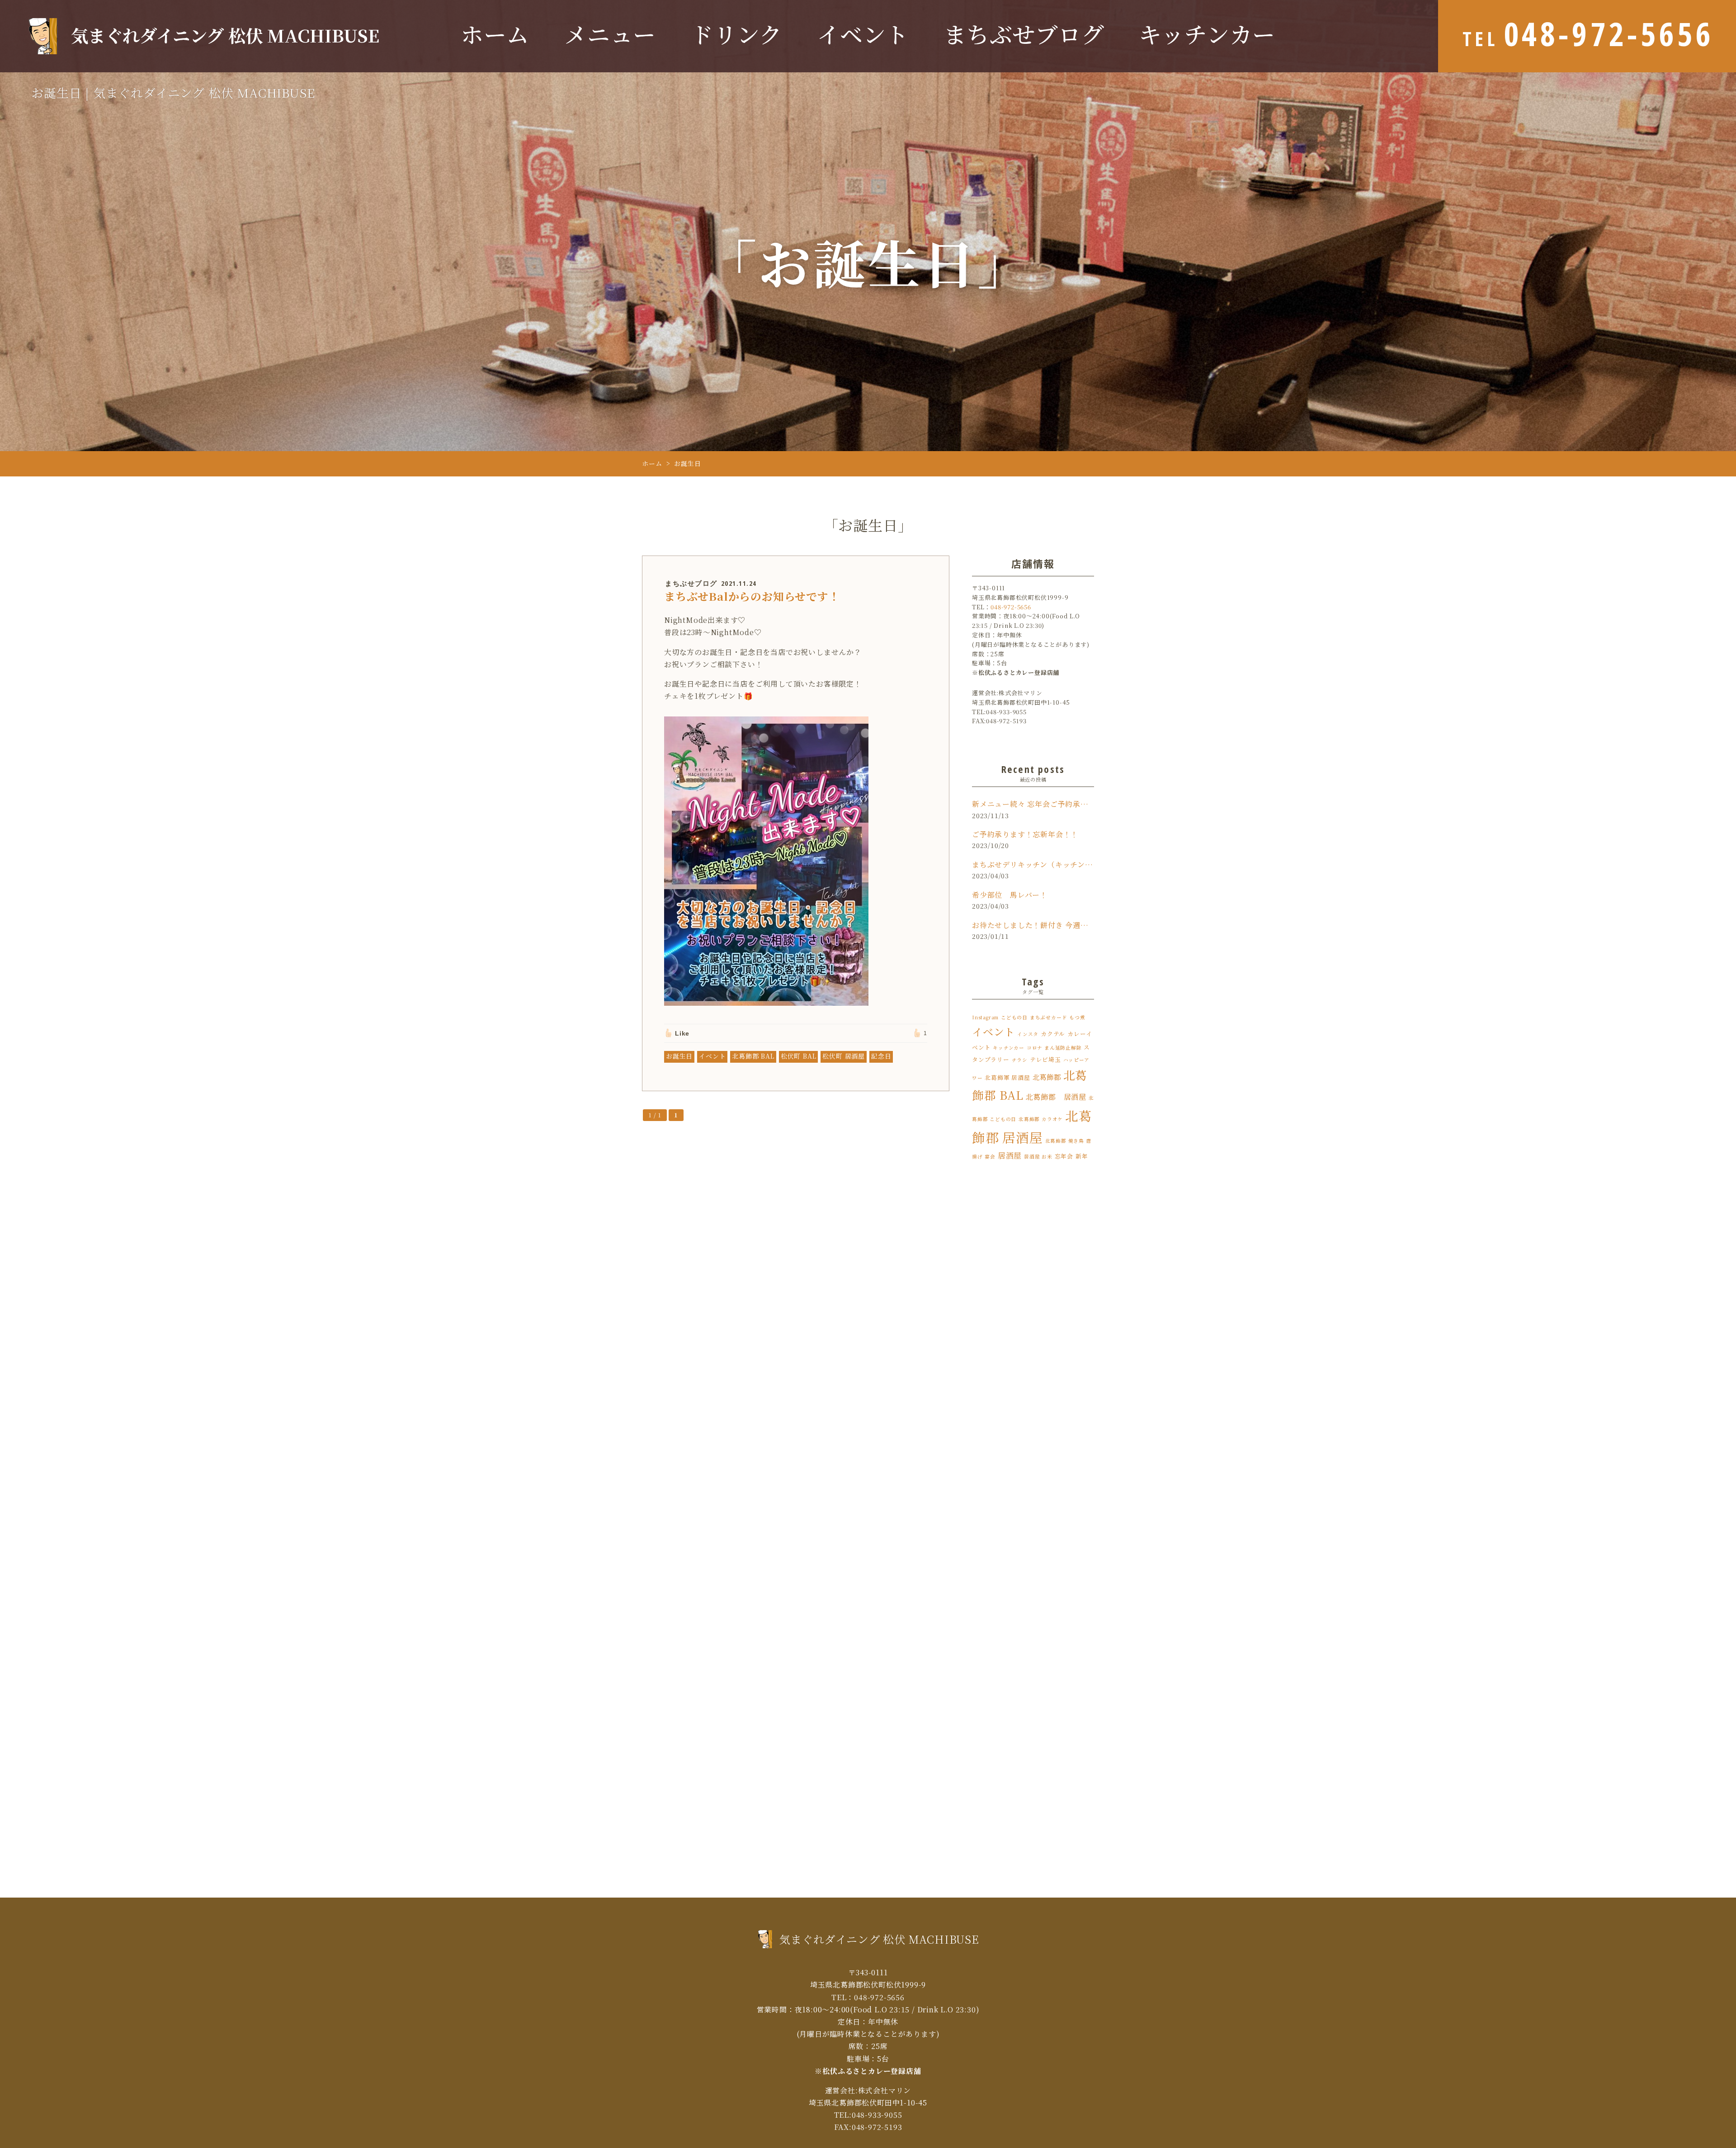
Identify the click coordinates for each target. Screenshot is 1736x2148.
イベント (863, 35)
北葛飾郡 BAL (753, 1056)
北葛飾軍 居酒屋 (1007, 1077)
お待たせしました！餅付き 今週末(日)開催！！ (1033, 925)
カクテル (1053, 1034)
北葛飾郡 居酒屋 (1056, 1097)
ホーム (495, 35)
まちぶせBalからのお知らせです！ (752, 596)
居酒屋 (1010, 1155)
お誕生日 (679, 1056)
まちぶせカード (1049, 1017)
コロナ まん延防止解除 (1054, 1048)
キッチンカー (1207, 35)
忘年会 (1064, 1156)
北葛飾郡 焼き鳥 (1065, 1141)
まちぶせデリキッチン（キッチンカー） (1033, 864)
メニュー (610, 35)
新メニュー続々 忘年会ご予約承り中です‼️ (1033, 804)
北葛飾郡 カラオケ (1041, 1119)
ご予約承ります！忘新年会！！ (1025, 834)
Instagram (985, 1017)
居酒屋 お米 (1038, 1156)
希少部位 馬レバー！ (1010, 895)
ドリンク (736, 35)
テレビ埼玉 (1045, 1059)
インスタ (1028, 1034)
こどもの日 (1014, 1017)
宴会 (990, 1156)
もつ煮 (1077, 1017)
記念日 (881, 1056)
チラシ (1020, 1060)
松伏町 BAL (799, 1056)
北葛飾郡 (1047, 1077)
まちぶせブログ (1024, 35)
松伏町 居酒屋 (844, 1056)
